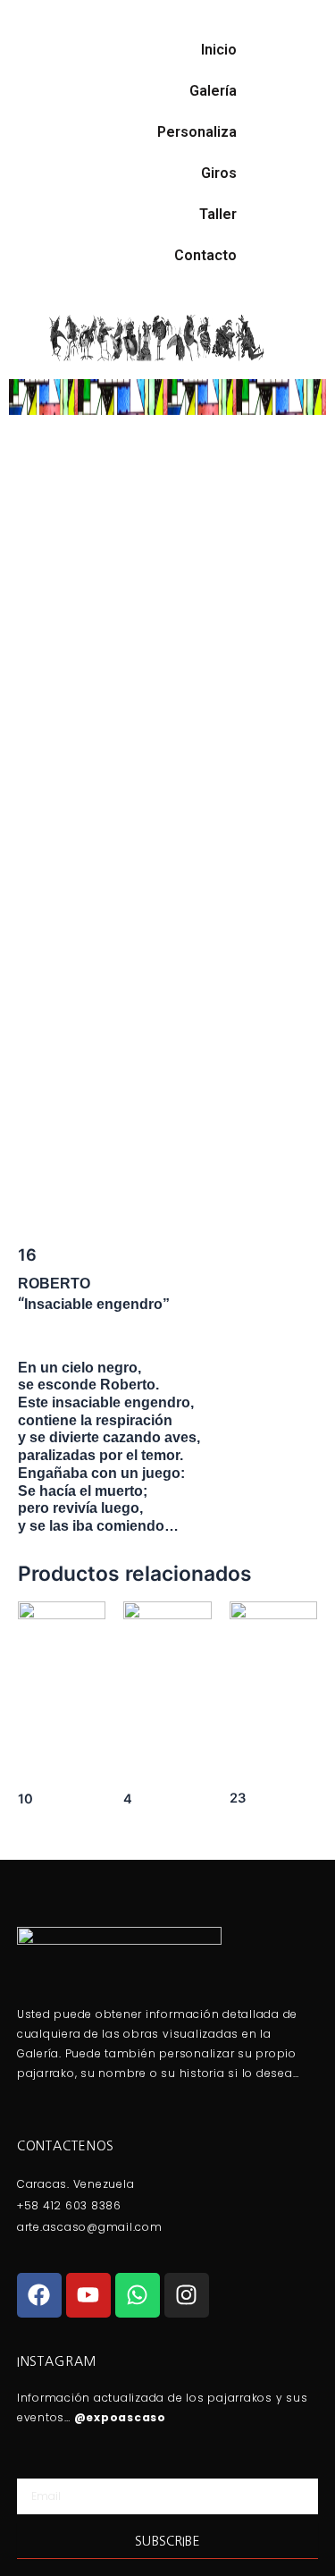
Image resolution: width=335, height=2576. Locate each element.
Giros (219, 173)
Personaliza (197, 132)
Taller (218, 214)
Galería (213, 91)
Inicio (219, 50)
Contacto (205, 255)
